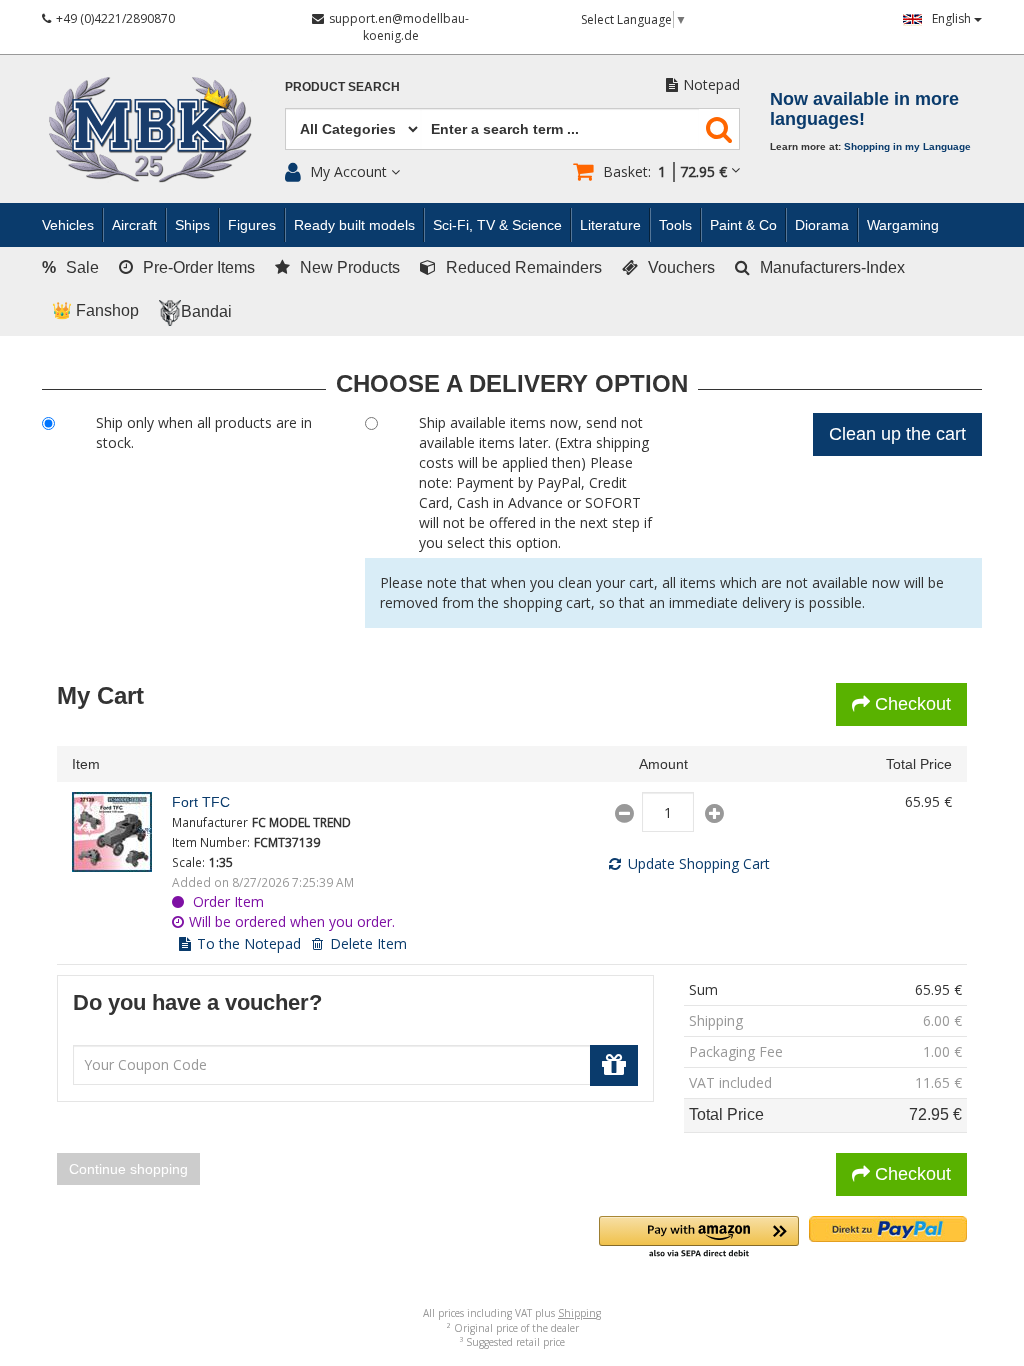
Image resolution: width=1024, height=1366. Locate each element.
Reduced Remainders (524, 267)
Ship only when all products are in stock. (204, 432)
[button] (699, 1238)
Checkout (913, 704)
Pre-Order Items (199, 267)
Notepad (711, 84)
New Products (350, 267)
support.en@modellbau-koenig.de (399, 27)
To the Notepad (249, 943)
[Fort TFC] (117, 832)
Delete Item (368, 943)
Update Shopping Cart (699, 863)
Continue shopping (128, 1169)
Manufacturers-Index (832, 267)
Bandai (206, 311)
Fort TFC (201, 802)
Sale (70, 267)
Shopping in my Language (907, 146)
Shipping (579, 1313)
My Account (348, 171)
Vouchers (681, 267)
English (953, 18)
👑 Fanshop (95, 310)
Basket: (665, 171)
